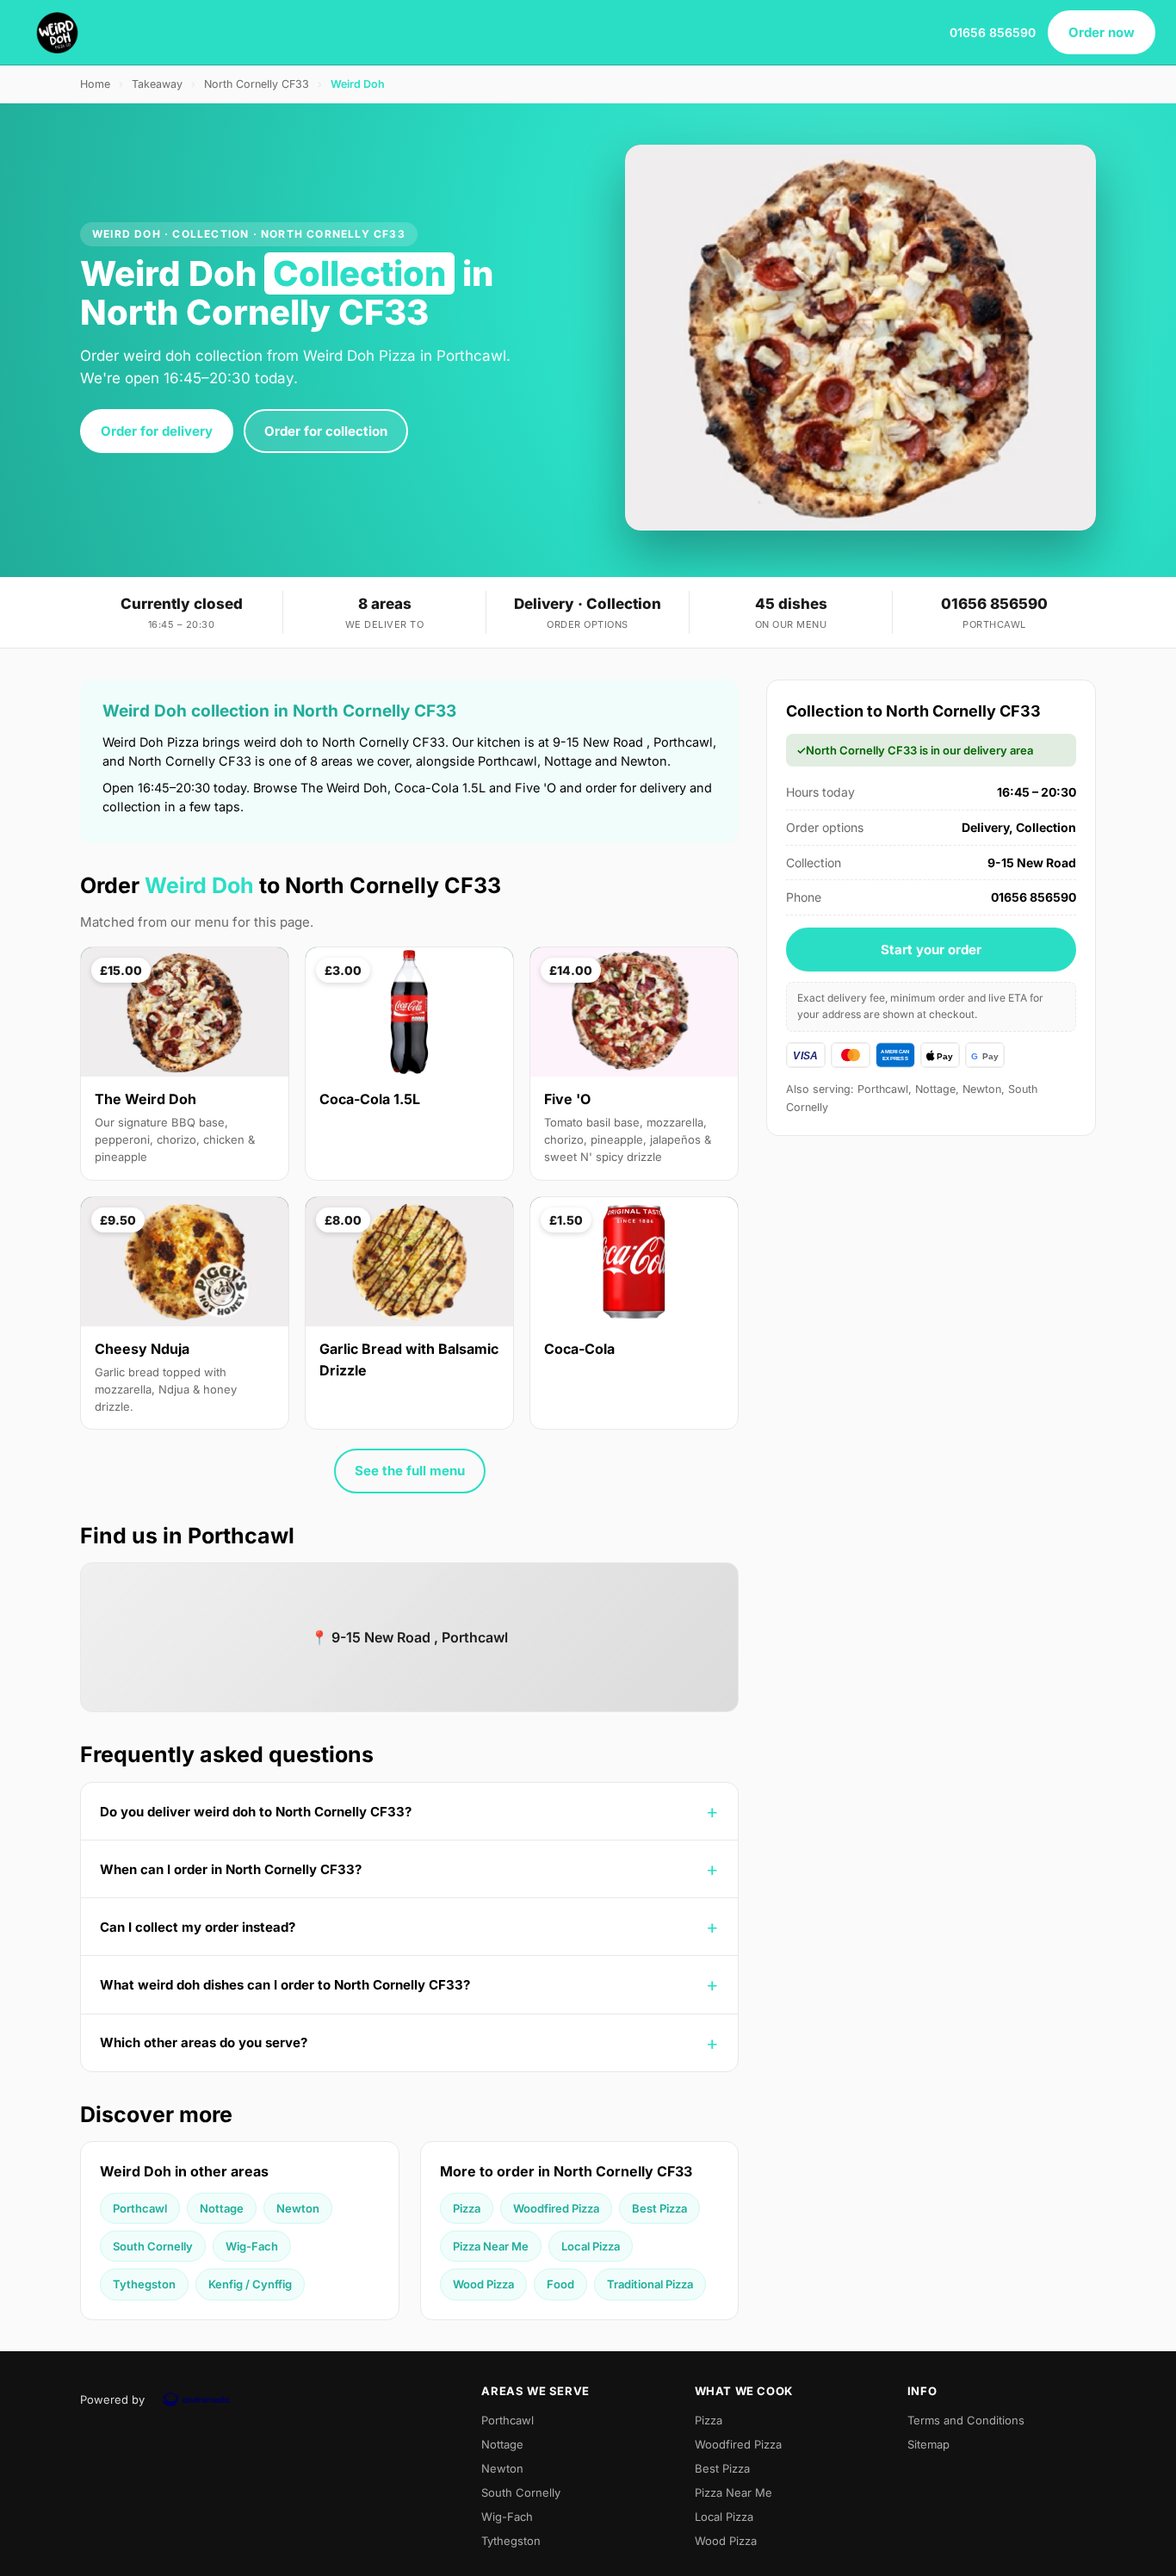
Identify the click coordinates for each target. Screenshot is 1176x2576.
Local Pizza (591, 2246)
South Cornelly (153, 2246)
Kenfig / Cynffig (250, 2284)
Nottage (222, 2208)
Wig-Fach (252, 2246)
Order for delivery (157, 431)
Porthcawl (140, 2208)
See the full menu (410, 1471)
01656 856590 (993, 32)
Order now (1102, 32)
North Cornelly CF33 (257, 84)
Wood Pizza (483, 2284)
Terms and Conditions (966, 2420)
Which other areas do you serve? (204, 2042)
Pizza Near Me (491, 2246)
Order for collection (326, 431)
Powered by (112, 2399)
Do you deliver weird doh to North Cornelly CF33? (256, 1812)
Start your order (931, 950)
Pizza (467, 2208)
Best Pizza (659, 2208)
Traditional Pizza (650, 2284)
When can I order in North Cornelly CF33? (231, 1869)
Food (560, 2284)
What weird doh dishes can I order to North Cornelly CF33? (285, 1985)
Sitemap (928, 2444)
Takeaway (157, 84)
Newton (298, 2208)
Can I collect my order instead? (198, 1927)
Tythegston (144, 2284)
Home (95, 84)
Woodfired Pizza (556, 2208)
